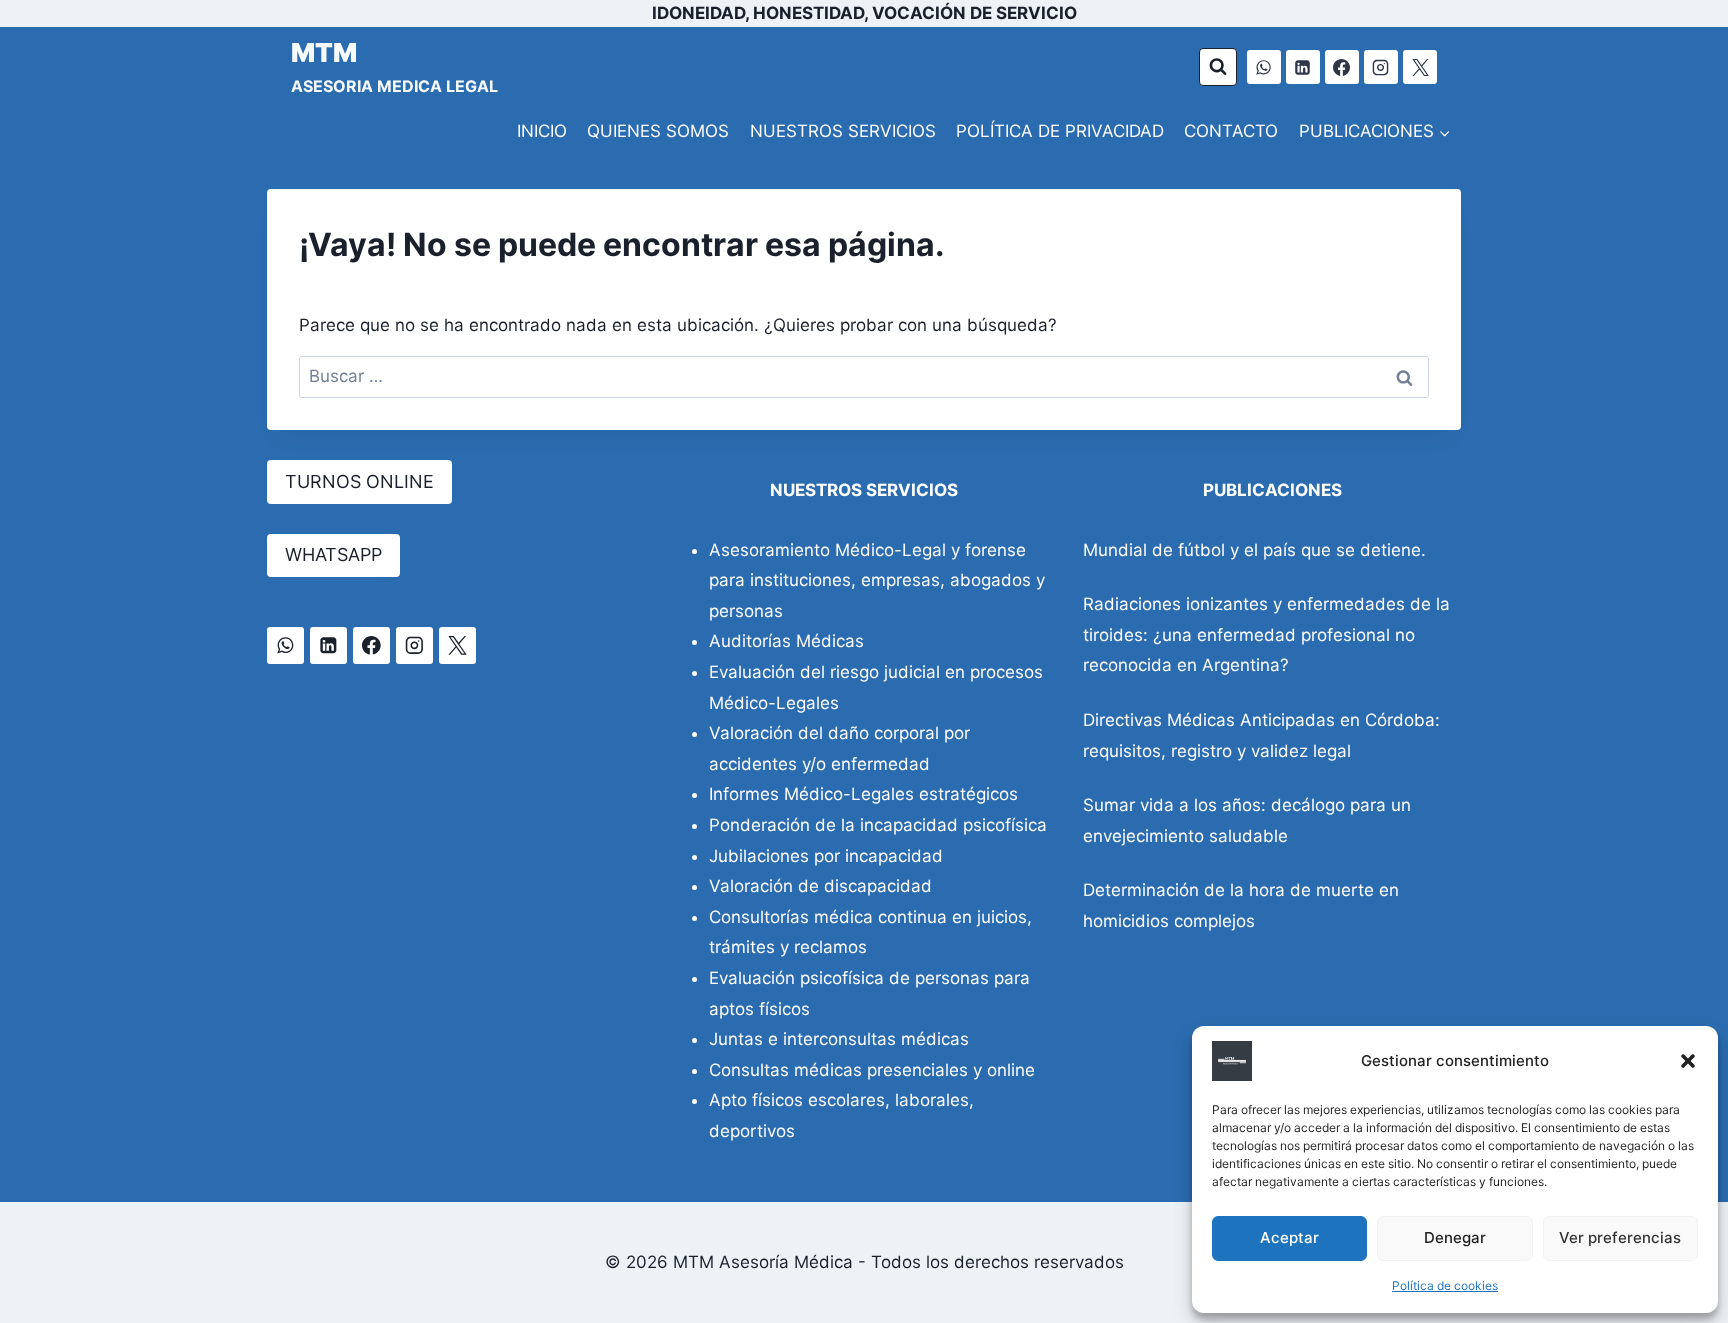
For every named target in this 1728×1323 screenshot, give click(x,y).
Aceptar (1289, 1237)
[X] (1420, 67)
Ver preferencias (1620, 1237)
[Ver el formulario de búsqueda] (1218, 67)
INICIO (542, 131)
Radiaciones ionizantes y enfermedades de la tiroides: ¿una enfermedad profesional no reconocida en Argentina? (1266, 634)
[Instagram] (1381, 67)
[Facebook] (1342, 67)
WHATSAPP (333, 554)
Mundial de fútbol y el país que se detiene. (1254, 550)
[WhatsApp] (1264, 67)
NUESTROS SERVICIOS (843, 131)
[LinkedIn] (1303, 67)
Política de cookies (1445, 1285)
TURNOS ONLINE (359, 481)
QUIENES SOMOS (658, 131)
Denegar (1455, 1237)
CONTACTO (1231, 131)
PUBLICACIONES (1272, 490)
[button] (1688, 1061)
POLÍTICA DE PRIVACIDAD (1060, 131)
